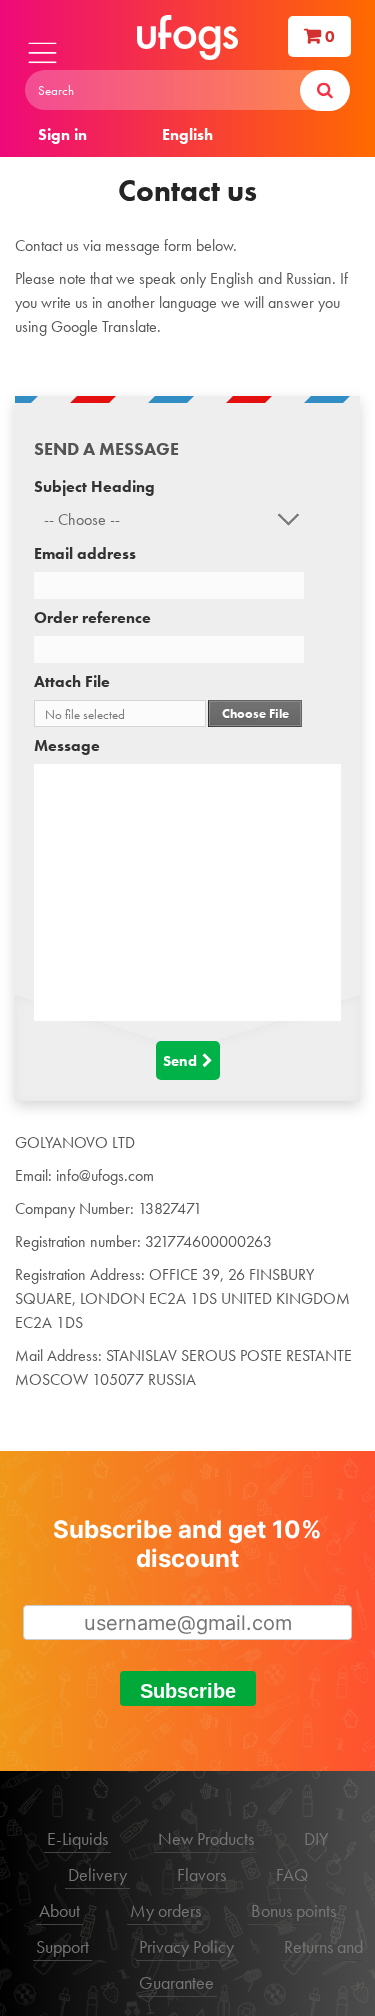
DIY (316, 1838)
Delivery (97, 1874)
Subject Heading (94, 486)
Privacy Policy (186, 1946)
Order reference (92, 617)
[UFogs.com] (187, 37)
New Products (206, 1838)
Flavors (201, 1874)
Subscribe (188, 1691)
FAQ (292, 1874)
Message (67, 745)
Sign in (62, 134)
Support (62, 1946)
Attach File (72, 681)
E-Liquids (77, 1838)
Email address (85, 553)
